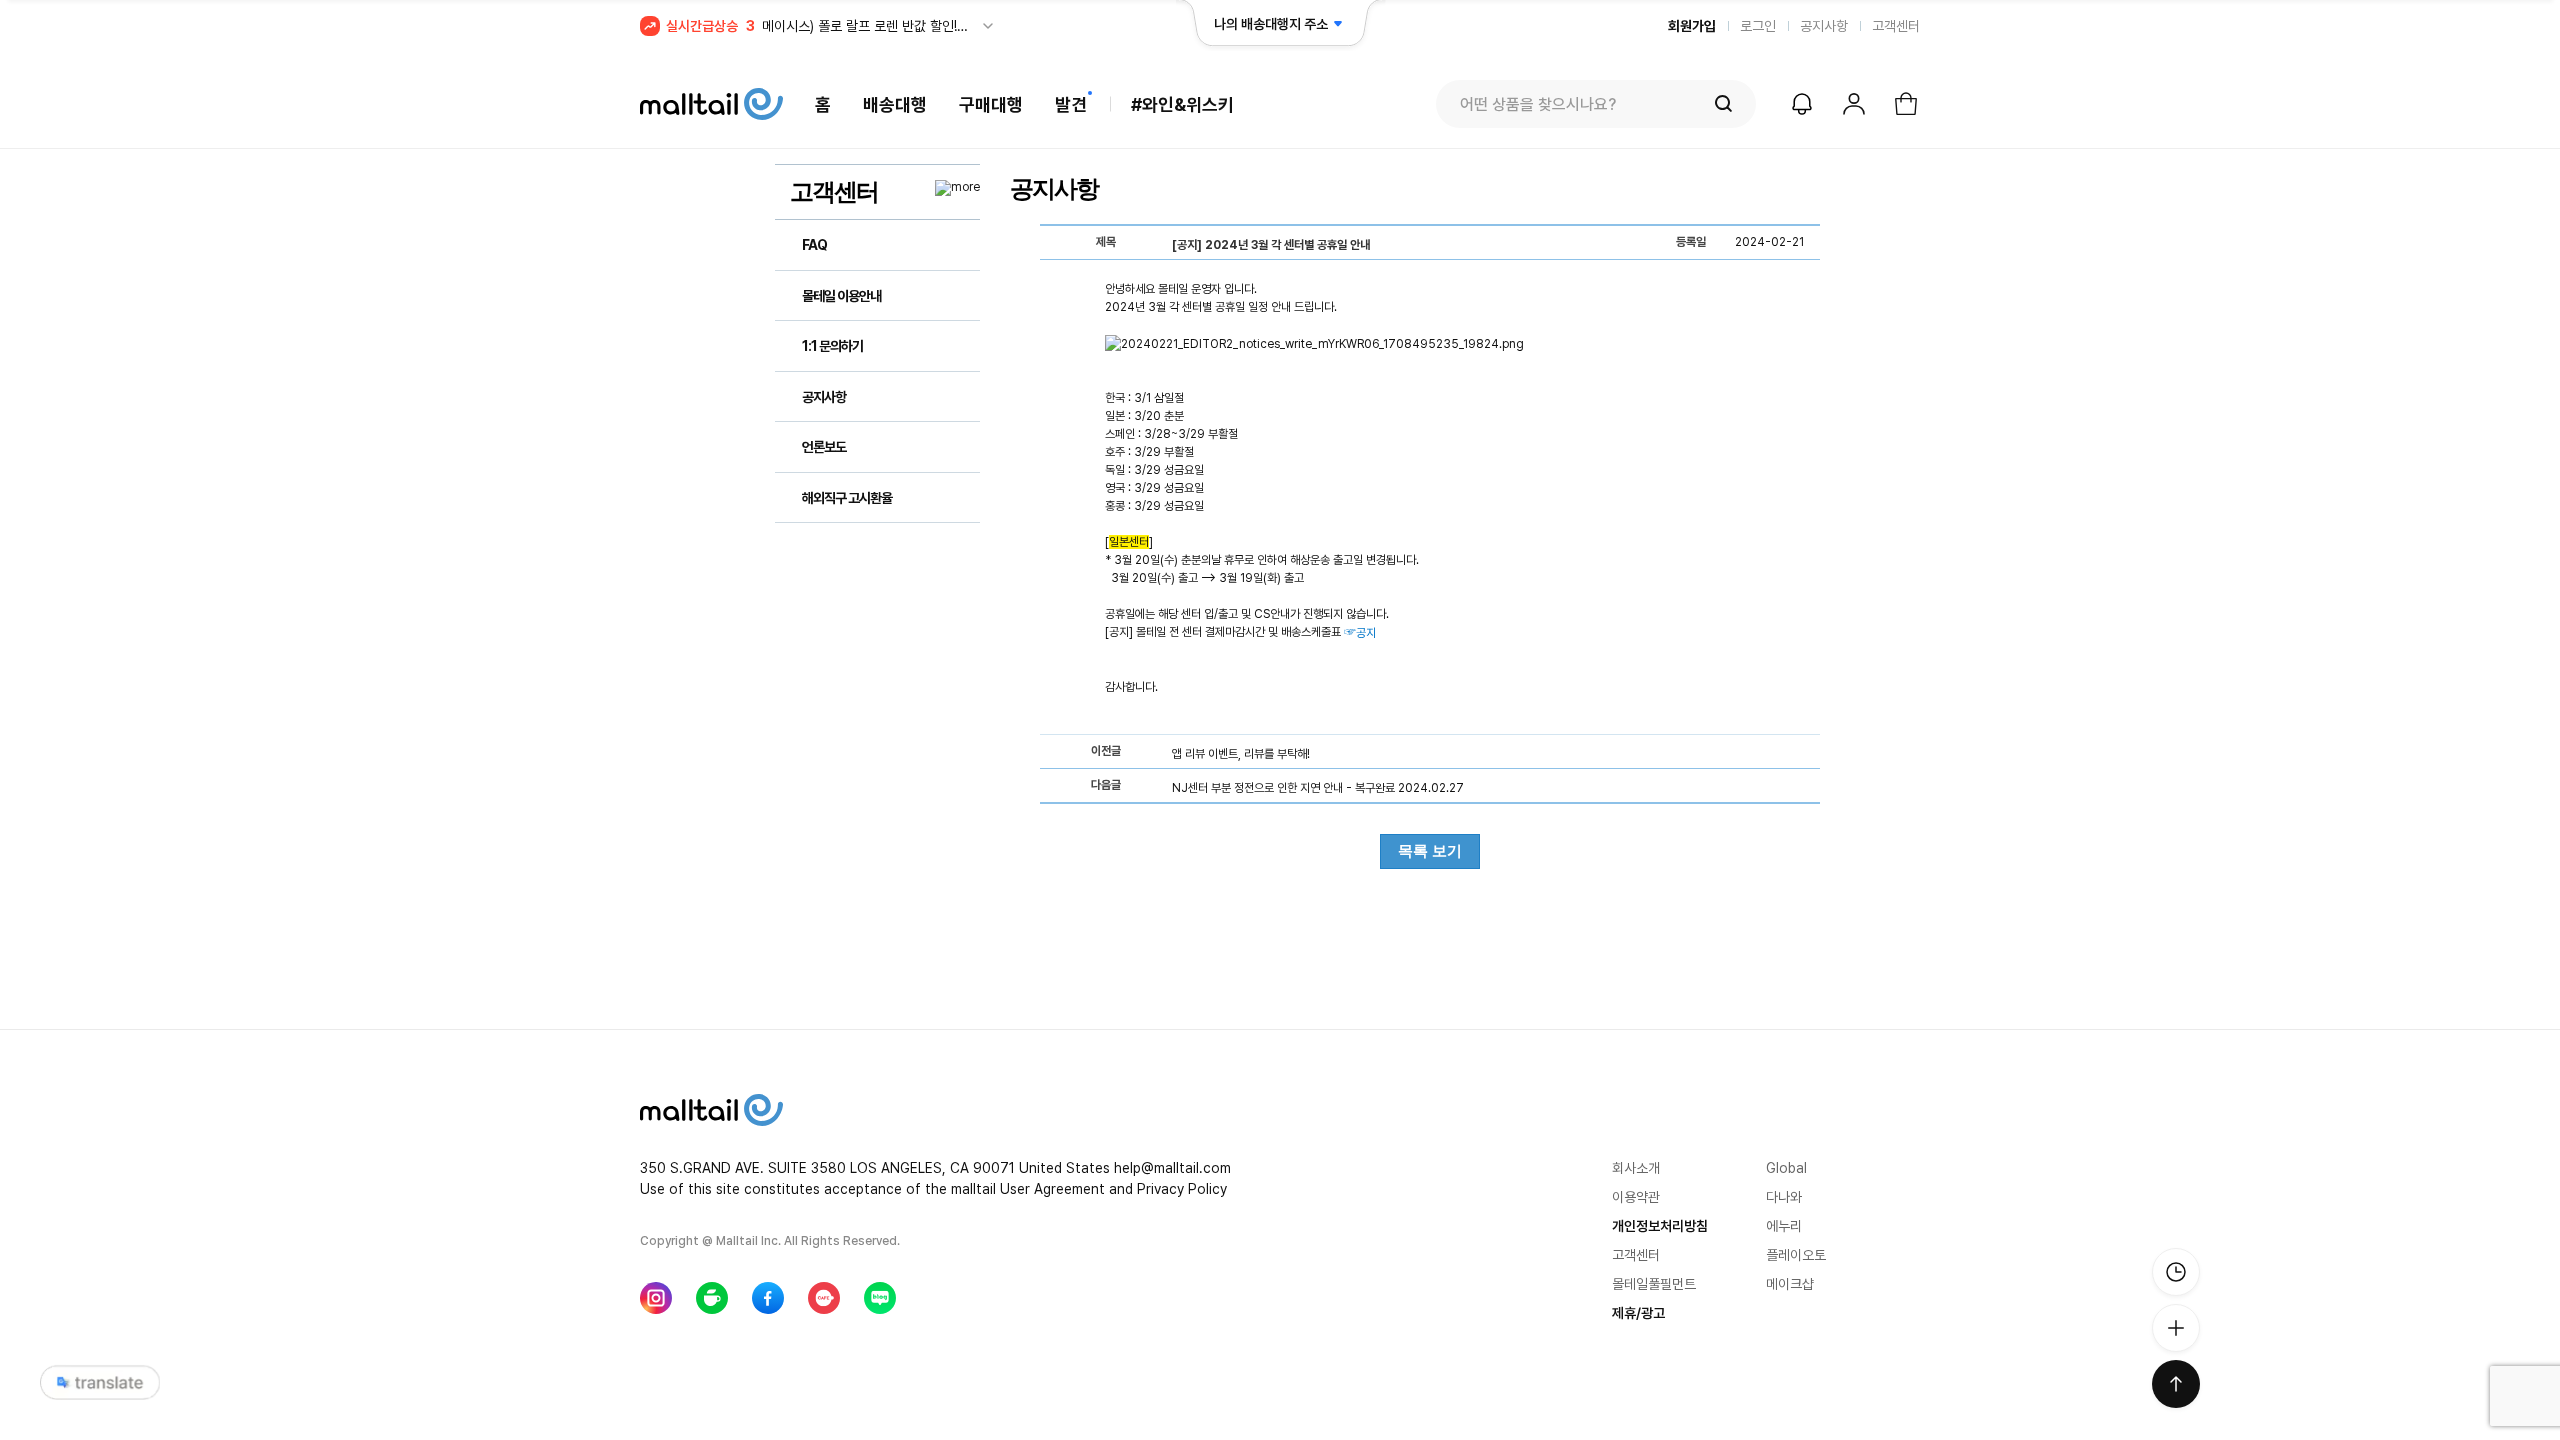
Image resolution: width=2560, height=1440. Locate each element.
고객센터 (1896, 26)
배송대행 (895, 104)
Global (1786, 1168)
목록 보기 (1430, 850)
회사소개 (1636, 1168)
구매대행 (991, 104)
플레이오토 (1796, 1255)
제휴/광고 (1638, 1313)
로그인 (1758, 26)
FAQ (814, 245)
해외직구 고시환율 (847, 498)
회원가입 (1692, 26)
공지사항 (1824, 26)
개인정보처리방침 (1660, 1226)
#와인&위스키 (1182, 104)
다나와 (1784, 1197)
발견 (1071, 104)
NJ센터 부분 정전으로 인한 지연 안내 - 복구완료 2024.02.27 (1318, 788)
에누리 (1784, 1226)
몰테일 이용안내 (841, 296)
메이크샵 (1790, 1284)
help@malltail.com (1172, 1168)
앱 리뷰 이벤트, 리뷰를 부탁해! (1241, 754)
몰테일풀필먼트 (1654, 1284)
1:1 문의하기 (832, 346)
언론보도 (824, 447)
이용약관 (1636, 1197)
